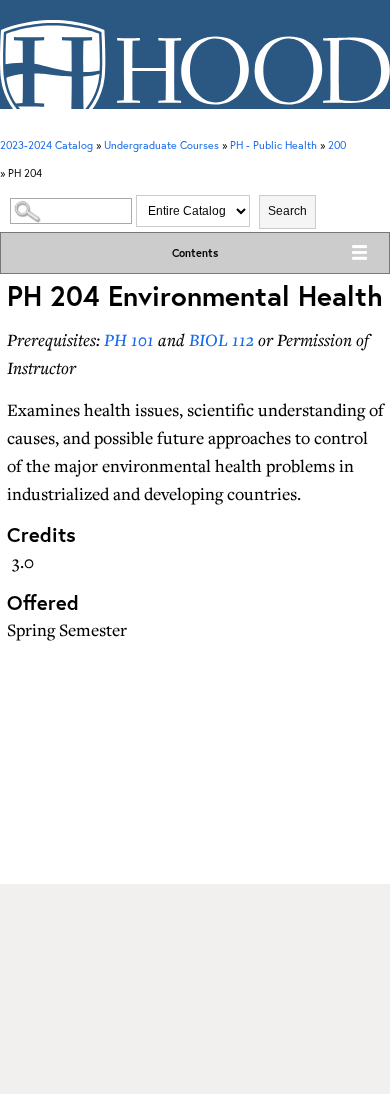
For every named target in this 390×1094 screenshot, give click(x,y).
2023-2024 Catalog (46, 145)
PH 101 (129, 339)
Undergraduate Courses (161, 145)
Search (287, 211)
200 (337, 145)
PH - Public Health (273, 145)
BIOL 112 (221, 339)
